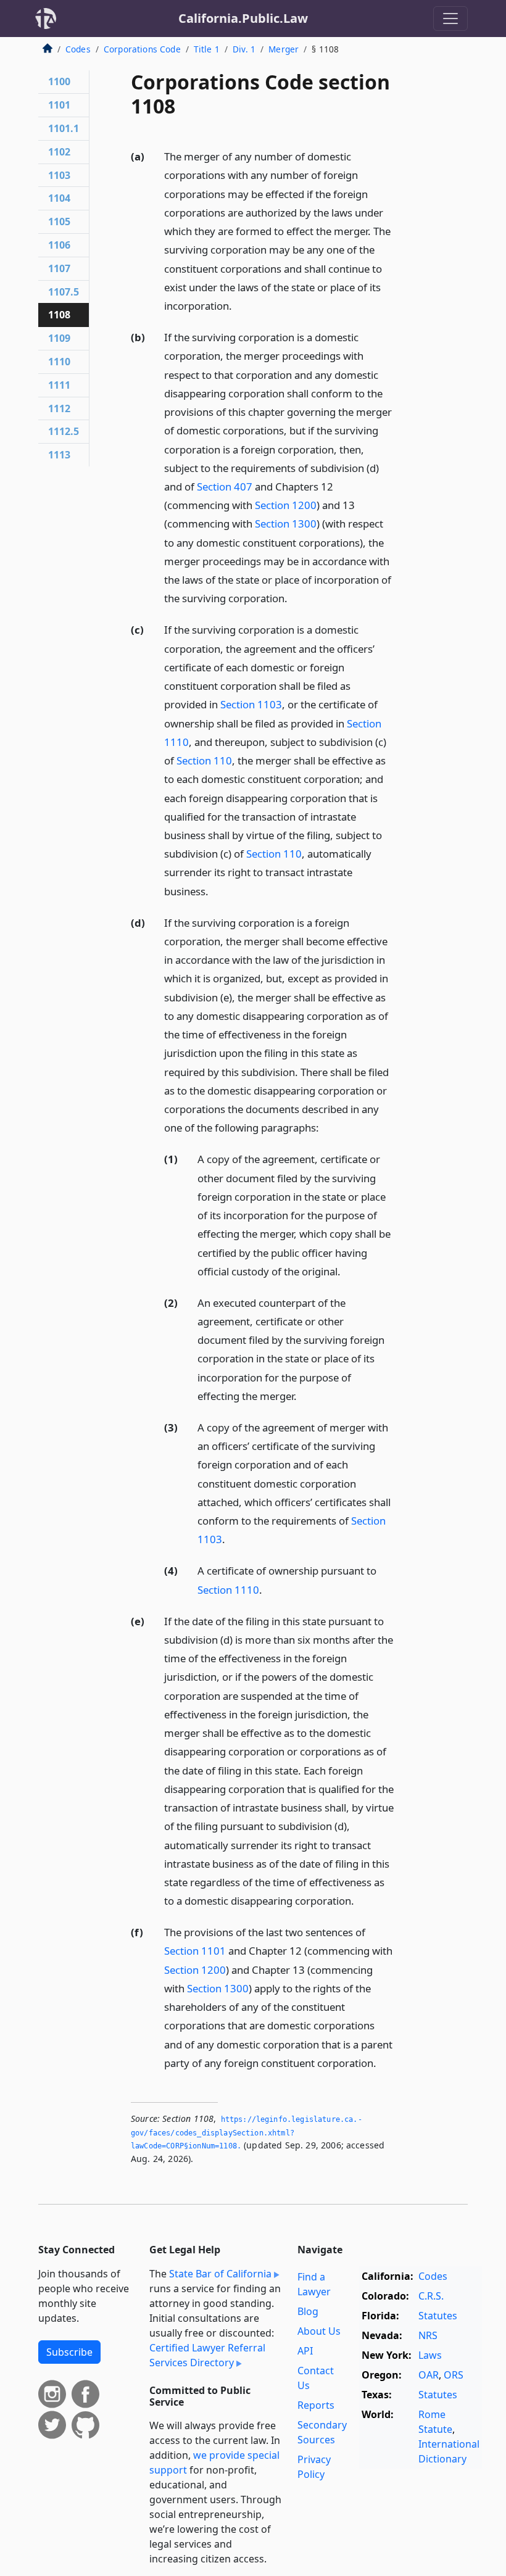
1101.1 (64, 128)
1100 (59, 81)
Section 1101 (195, 1951)
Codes (78, 49)
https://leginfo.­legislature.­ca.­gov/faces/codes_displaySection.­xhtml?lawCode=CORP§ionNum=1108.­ (247, 2133)
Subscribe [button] (69, 2352)
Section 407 (225, 487)
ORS (454, 2375)
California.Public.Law (243, 18)
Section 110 (204, 760)
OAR (429, 2375)
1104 (59, 198)
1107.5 (64, 292)
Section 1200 (286, 505)
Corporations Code (142, 49)
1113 (59, 455)
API (305, 2351)
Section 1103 (251, 704)
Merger (284, 49)
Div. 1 (244, 49)
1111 (59, 385)
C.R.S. (431, 2296)
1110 (59, 362)
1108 (59, 315)
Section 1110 (228, 1590)
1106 (59, 245)
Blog (308, 2311)
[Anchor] (239, 305)
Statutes (438, 2316)
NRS (428, 2335)
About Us (319, 2331)
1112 (59, 408)
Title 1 (207, 49)
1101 (59, 105)
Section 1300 (286, 524)
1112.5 (64, 431)
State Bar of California (220, 2274)
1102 (59, 152)
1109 (59, 338)
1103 (59, 175)
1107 (59, 268)
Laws (430, 2355)
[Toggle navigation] (450, 19)
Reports (316, 2405)
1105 (59, 222)
